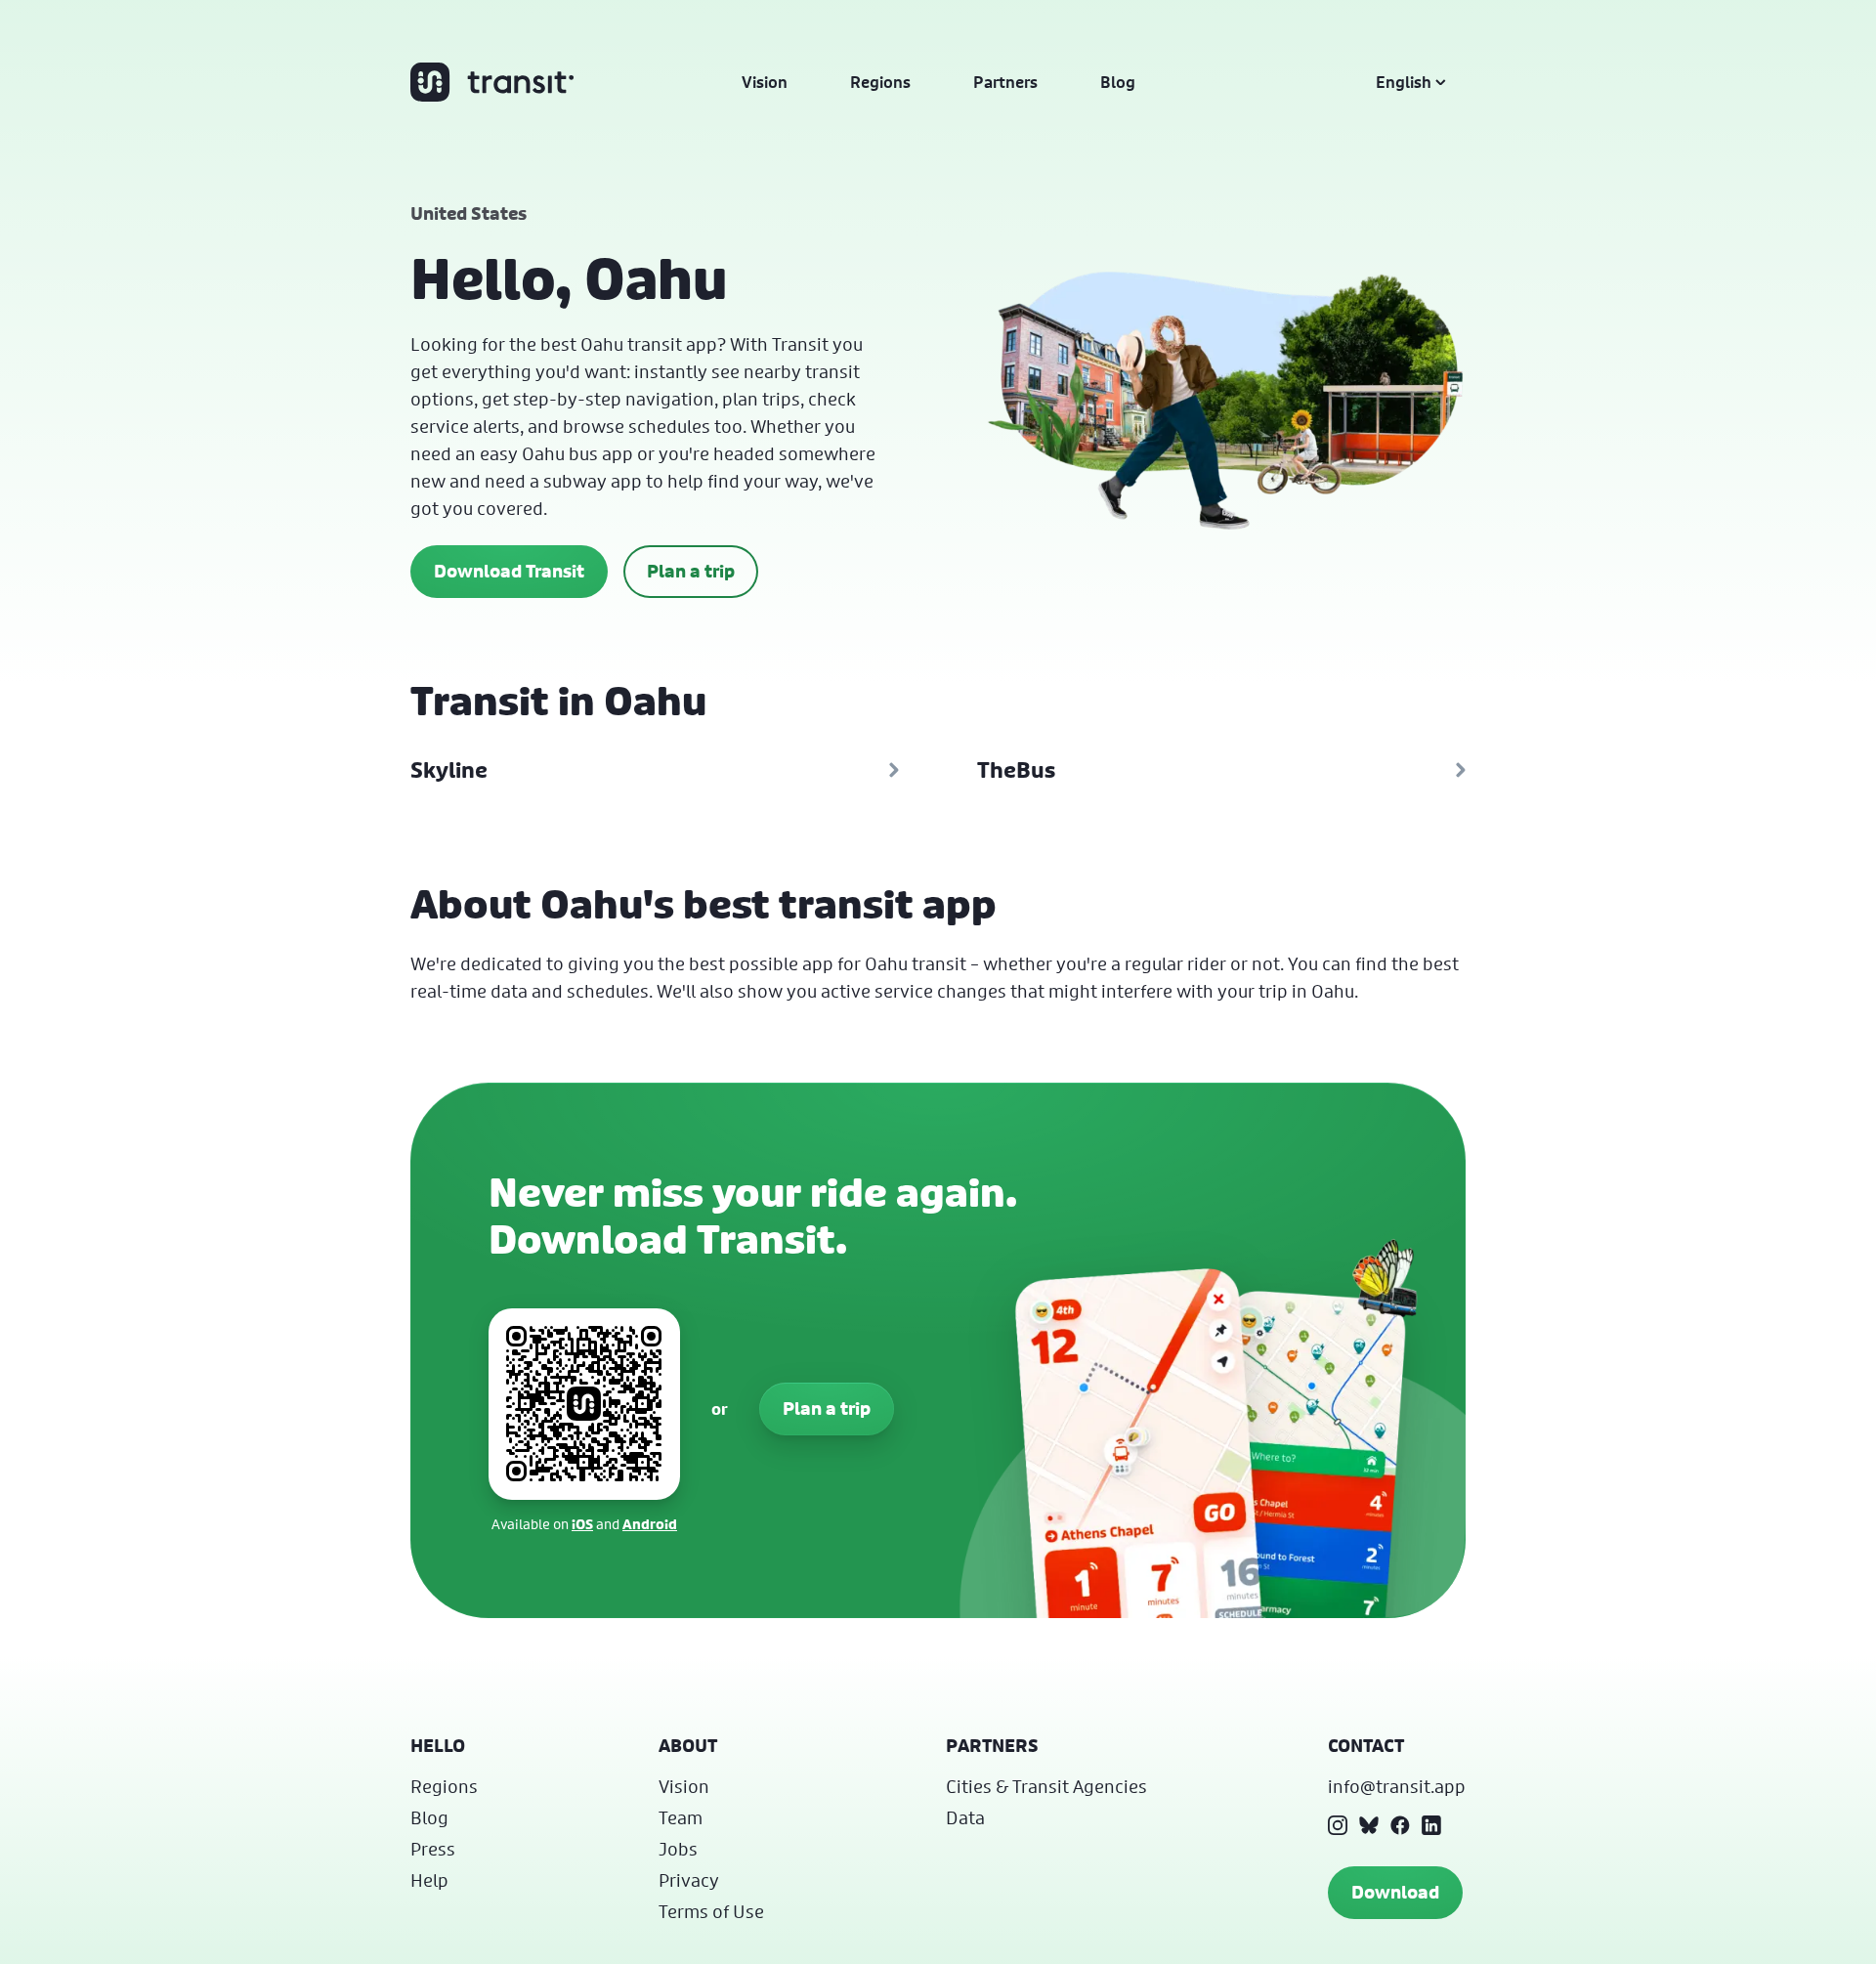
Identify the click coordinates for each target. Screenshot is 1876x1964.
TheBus (1016, 770)
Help (429, 1880)
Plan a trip (691, 571)
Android (650, 1524)
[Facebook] (1400, 1825)
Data (965, 1817)
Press (433, 1849)
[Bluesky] (1369, 1825)
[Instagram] (1338, 1825)
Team (681, 1817)
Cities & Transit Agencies (1046, 1786)
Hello (438, 1746)
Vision (765, 82)
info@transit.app (1397, 1786)
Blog (1118, 82)
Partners (1005, 82)
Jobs (678, 1849)
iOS (582, 1524)
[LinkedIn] (1431, 1825)
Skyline (449, 770)
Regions (880, 82)
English (1404, 82)
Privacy (689, 1880)
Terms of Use (711, 1911)
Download (1395, 1892)
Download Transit (509, 571)
